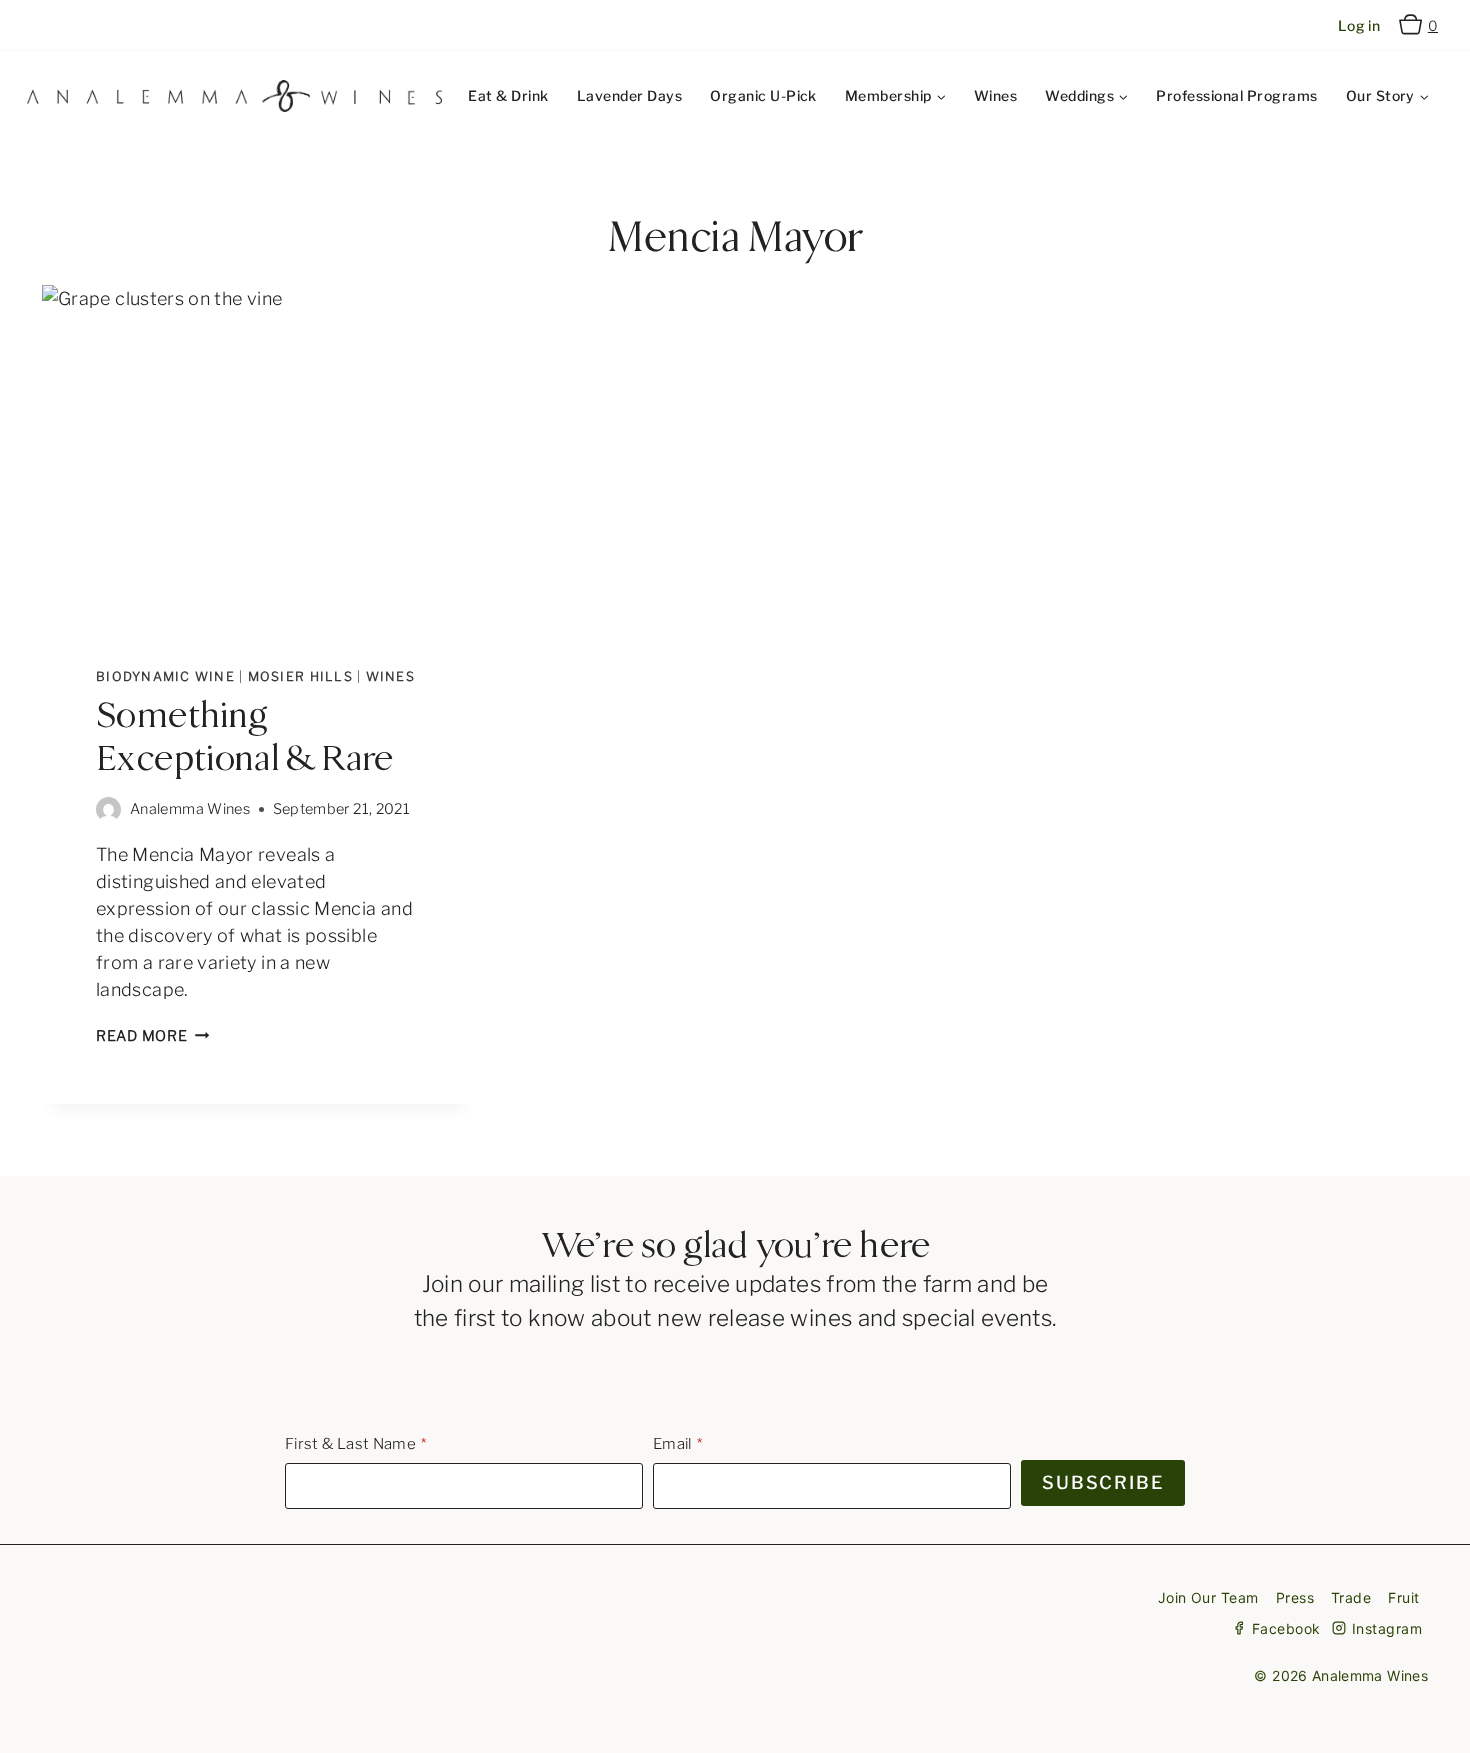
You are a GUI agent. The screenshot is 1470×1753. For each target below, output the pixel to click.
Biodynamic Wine (165, 676)
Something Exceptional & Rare (244, 738)
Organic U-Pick (763, 95)
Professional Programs (1236, 95)
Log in (1359, 25)
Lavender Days (629, 95)
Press (1295, 1597)
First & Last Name (350, 1444)
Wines (995, 95)
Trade (1351, 1597)
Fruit (1403, 1597)
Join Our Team (1208, 1597)
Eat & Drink (508, 95)
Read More (152, 1036)
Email (672, 1444)
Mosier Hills (300, 676)
